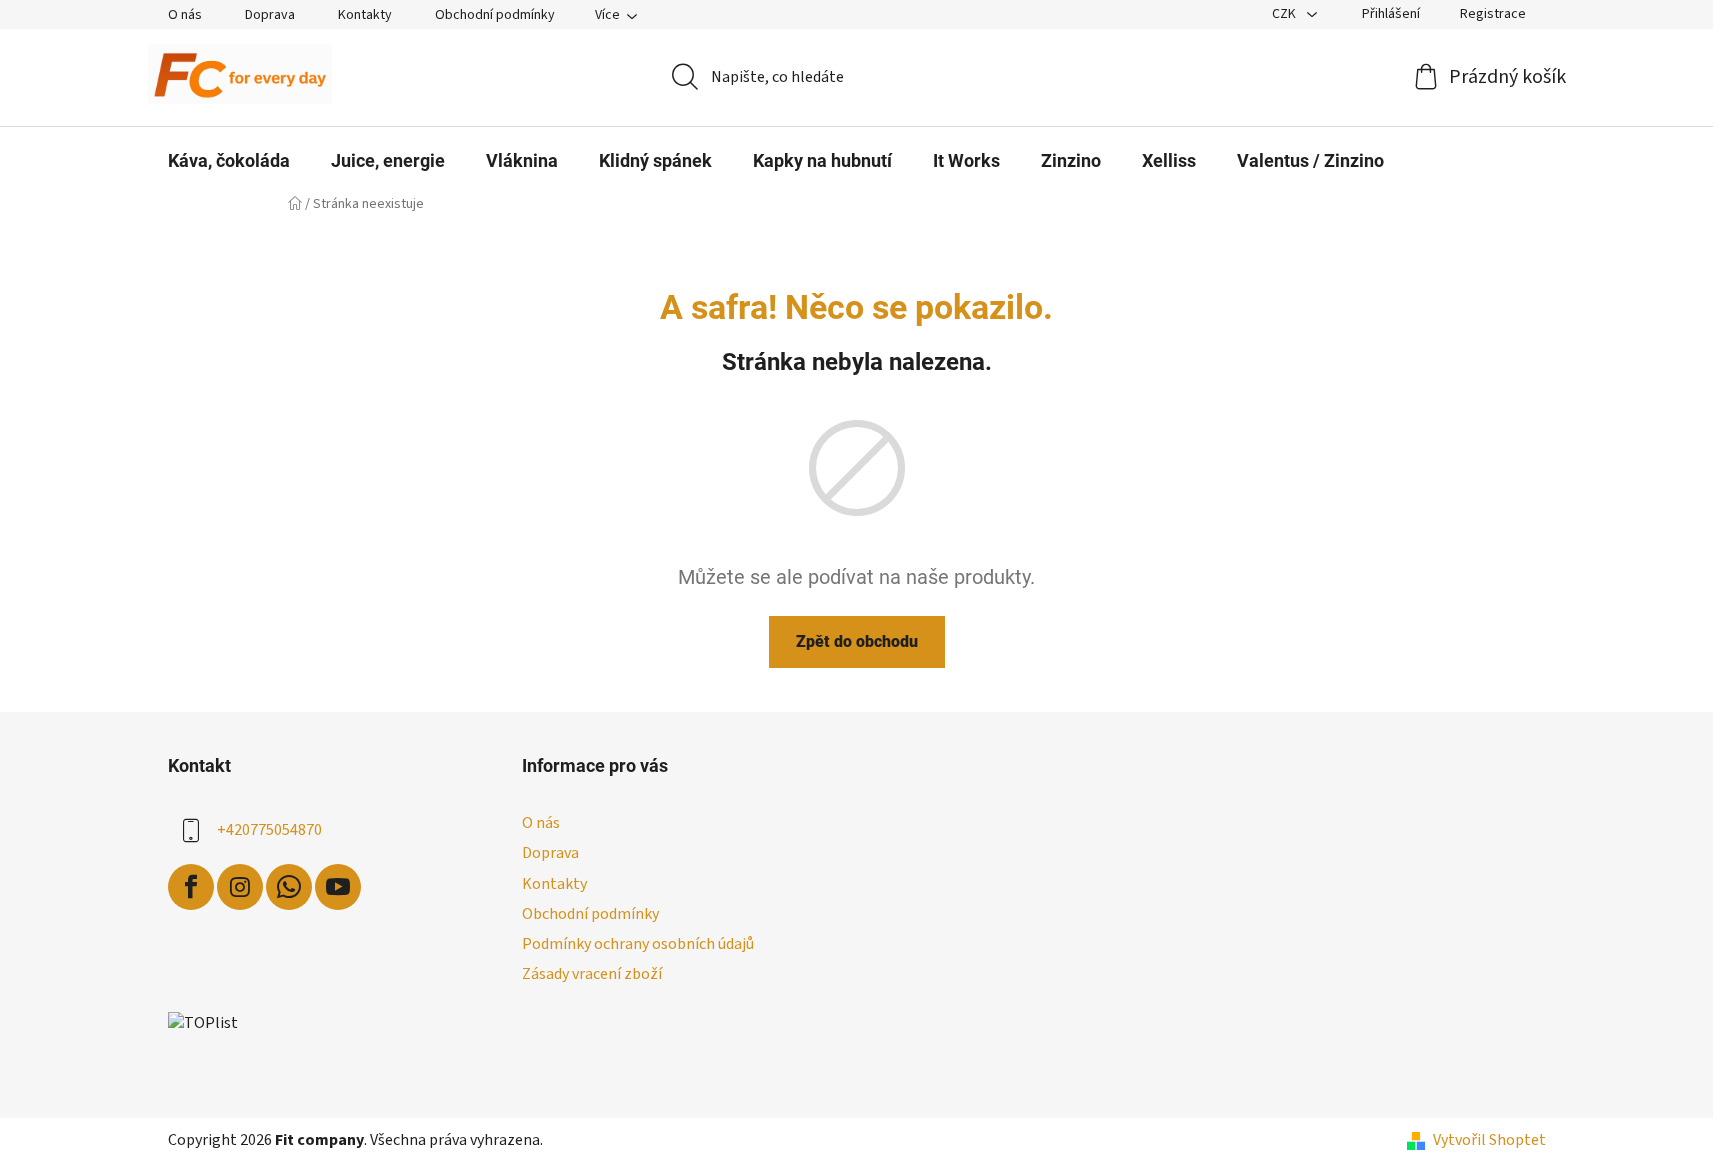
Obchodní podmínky (495, 15)
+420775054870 (269, 830)
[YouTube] (338, 887)
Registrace (1493, 14)
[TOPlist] (203, 1022)
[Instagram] (240, 887)
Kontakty (365, 15)
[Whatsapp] (289, 887)
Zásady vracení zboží (592, 974)
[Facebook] (191, 887)
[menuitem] (229, 161)
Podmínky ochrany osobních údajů (638, 944)
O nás (185, 15)
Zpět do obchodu (857, 641)
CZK (1285, 14)
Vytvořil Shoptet (1489, 1140)
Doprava (270, 15)
